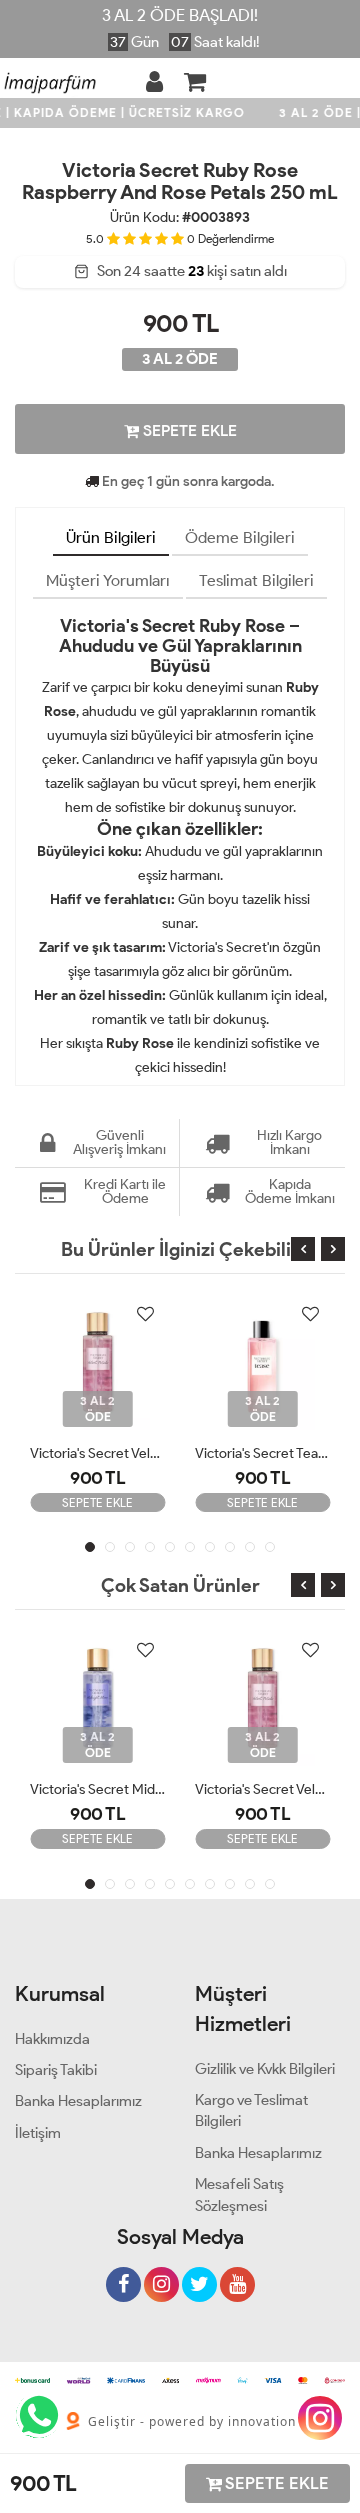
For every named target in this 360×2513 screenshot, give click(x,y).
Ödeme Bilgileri (240, 537)
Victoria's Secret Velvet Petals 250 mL (97, 1453)
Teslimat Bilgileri (256, 580)
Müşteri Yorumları (108, 580)
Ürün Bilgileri (111, 537)
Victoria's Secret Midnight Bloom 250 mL (97, 1789)
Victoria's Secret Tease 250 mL (262, 1453)
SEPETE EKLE (188, 430)
